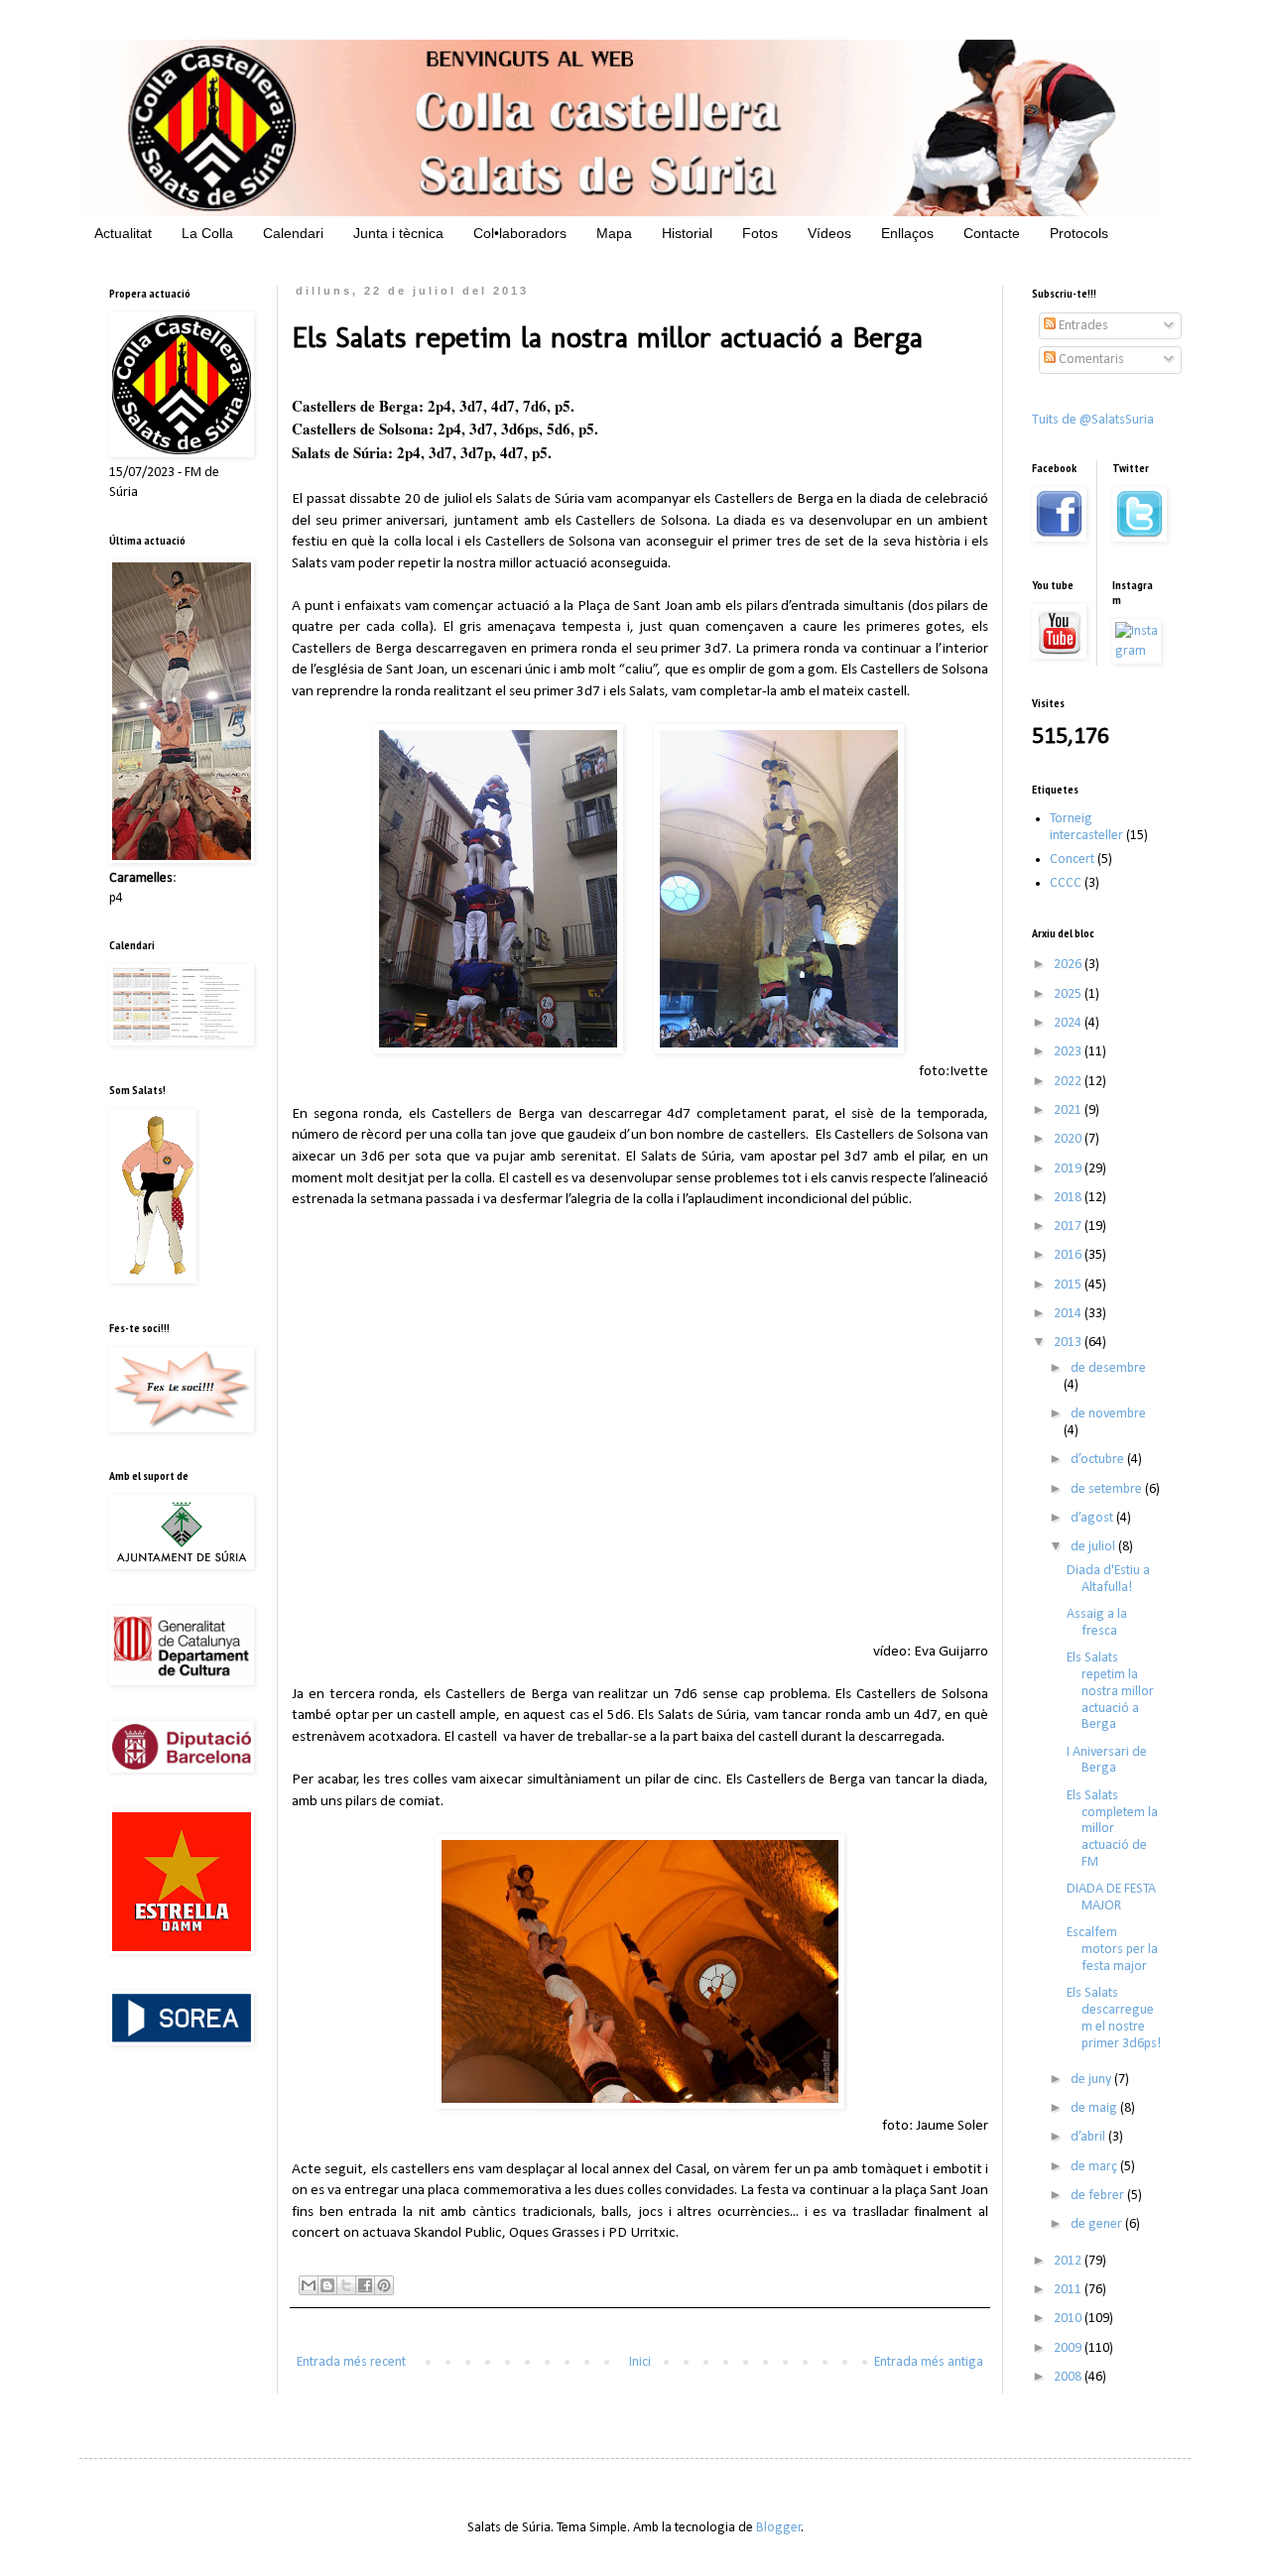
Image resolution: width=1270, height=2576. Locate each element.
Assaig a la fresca (1097, 1623)
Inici (640, 2362)
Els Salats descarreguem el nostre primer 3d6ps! (1114, 2018)
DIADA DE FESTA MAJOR (1111, 1898)
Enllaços (907, 233)
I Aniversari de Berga (1107, 1761)
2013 (1069, 1343)
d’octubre (1099, 1460)
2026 (1069, 965)
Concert (1072, 859)
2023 (1069, 1052)
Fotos (760, 233)
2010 (1069, 2319)
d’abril (1089, 2137)
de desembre (1108, 1368)
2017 (1069, 1227)
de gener (1098, 2224)
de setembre (1108, 1489)
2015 (1069, 1285)
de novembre (1108, 1414)
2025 (1069, 994)
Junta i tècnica (398, 233)
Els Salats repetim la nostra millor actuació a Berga (1110, 1691)
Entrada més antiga (929, 2362)
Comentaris (1090, 360)
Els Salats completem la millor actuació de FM (1112, 1829)
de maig (1095, 2108)
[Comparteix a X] (346, 2285)
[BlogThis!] (327, 2285)
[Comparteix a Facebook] (365, 2285)
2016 (1069, 1255)
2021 (1069, 1110)
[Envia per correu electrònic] (309, 2285)
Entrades (1082, 326)
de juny (1092, 2080)
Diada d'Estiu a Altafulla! (1108, 1579)
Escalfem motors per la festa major (1112, 1950)
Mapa (614, 233)
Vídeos (829, 233)
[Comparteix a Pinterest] (384, 2285)
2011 (1069, 2290)
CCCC (1066, 883)
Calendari (293, 233)
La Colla (207, 233)
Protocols (1079, 233)
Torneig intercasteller (1086, 827)
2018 (1069, 1198)
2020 (1069, 1139)
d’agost (1093, 1518)
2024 (1069, 1023)
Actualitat (123, 233)
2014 (1069, 1314)
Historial (687, 233)
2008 (1069, 2377)
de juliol (1094, 1547)
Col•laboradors (520, 233)
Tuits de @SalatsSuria (1093, 420)
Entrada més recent (351, 2362)
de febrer (1099, 2196)
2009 (1069, 2348)
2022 (1069, 1082)
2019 (1069, 1169)
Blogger (779, 2528)
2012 (1069, 2261)
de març (1095, 2167)
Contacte (992, 233)
